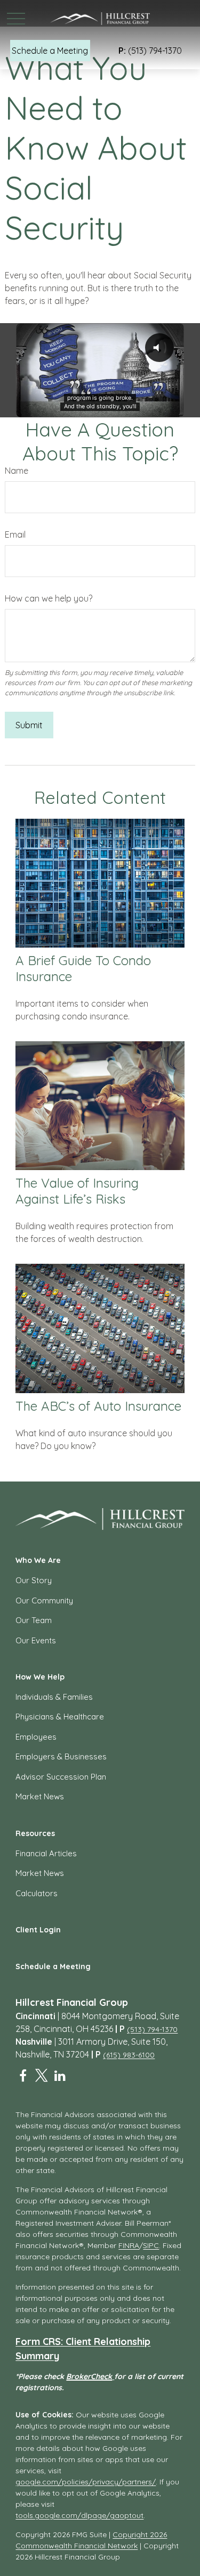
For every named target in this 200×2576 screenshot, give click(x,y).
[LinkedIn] (60, 2076)
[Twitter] (41, 2076)
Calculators (37, 1893)
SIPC (151, 2245)
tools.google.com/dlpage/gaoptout (79, 2515)
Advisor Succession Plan (61, 1777)
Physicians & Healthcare (60, 1717)
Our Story (34, 1580)
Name (17, 471)
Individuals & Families (54, 1697)
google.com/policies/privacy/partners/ (86, 2482)
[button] (50, 51)
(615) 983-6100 (129, 2055)
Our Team (34, 1620)
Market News (40, 1796)
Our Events (36, 1640)
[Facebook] (23, 2076)
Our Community (44, 1600)
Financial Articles (46, 1853)
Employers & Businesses (61, 1756)
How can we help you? (49, 598)
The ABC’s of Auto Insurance (98, 1406)
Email (15, 534)
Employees (36, 1737)
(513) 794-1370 (150, 51)
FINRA (129, 2245)
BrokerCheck (89, 2376)
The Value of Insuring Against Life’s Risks (77, 1191)
